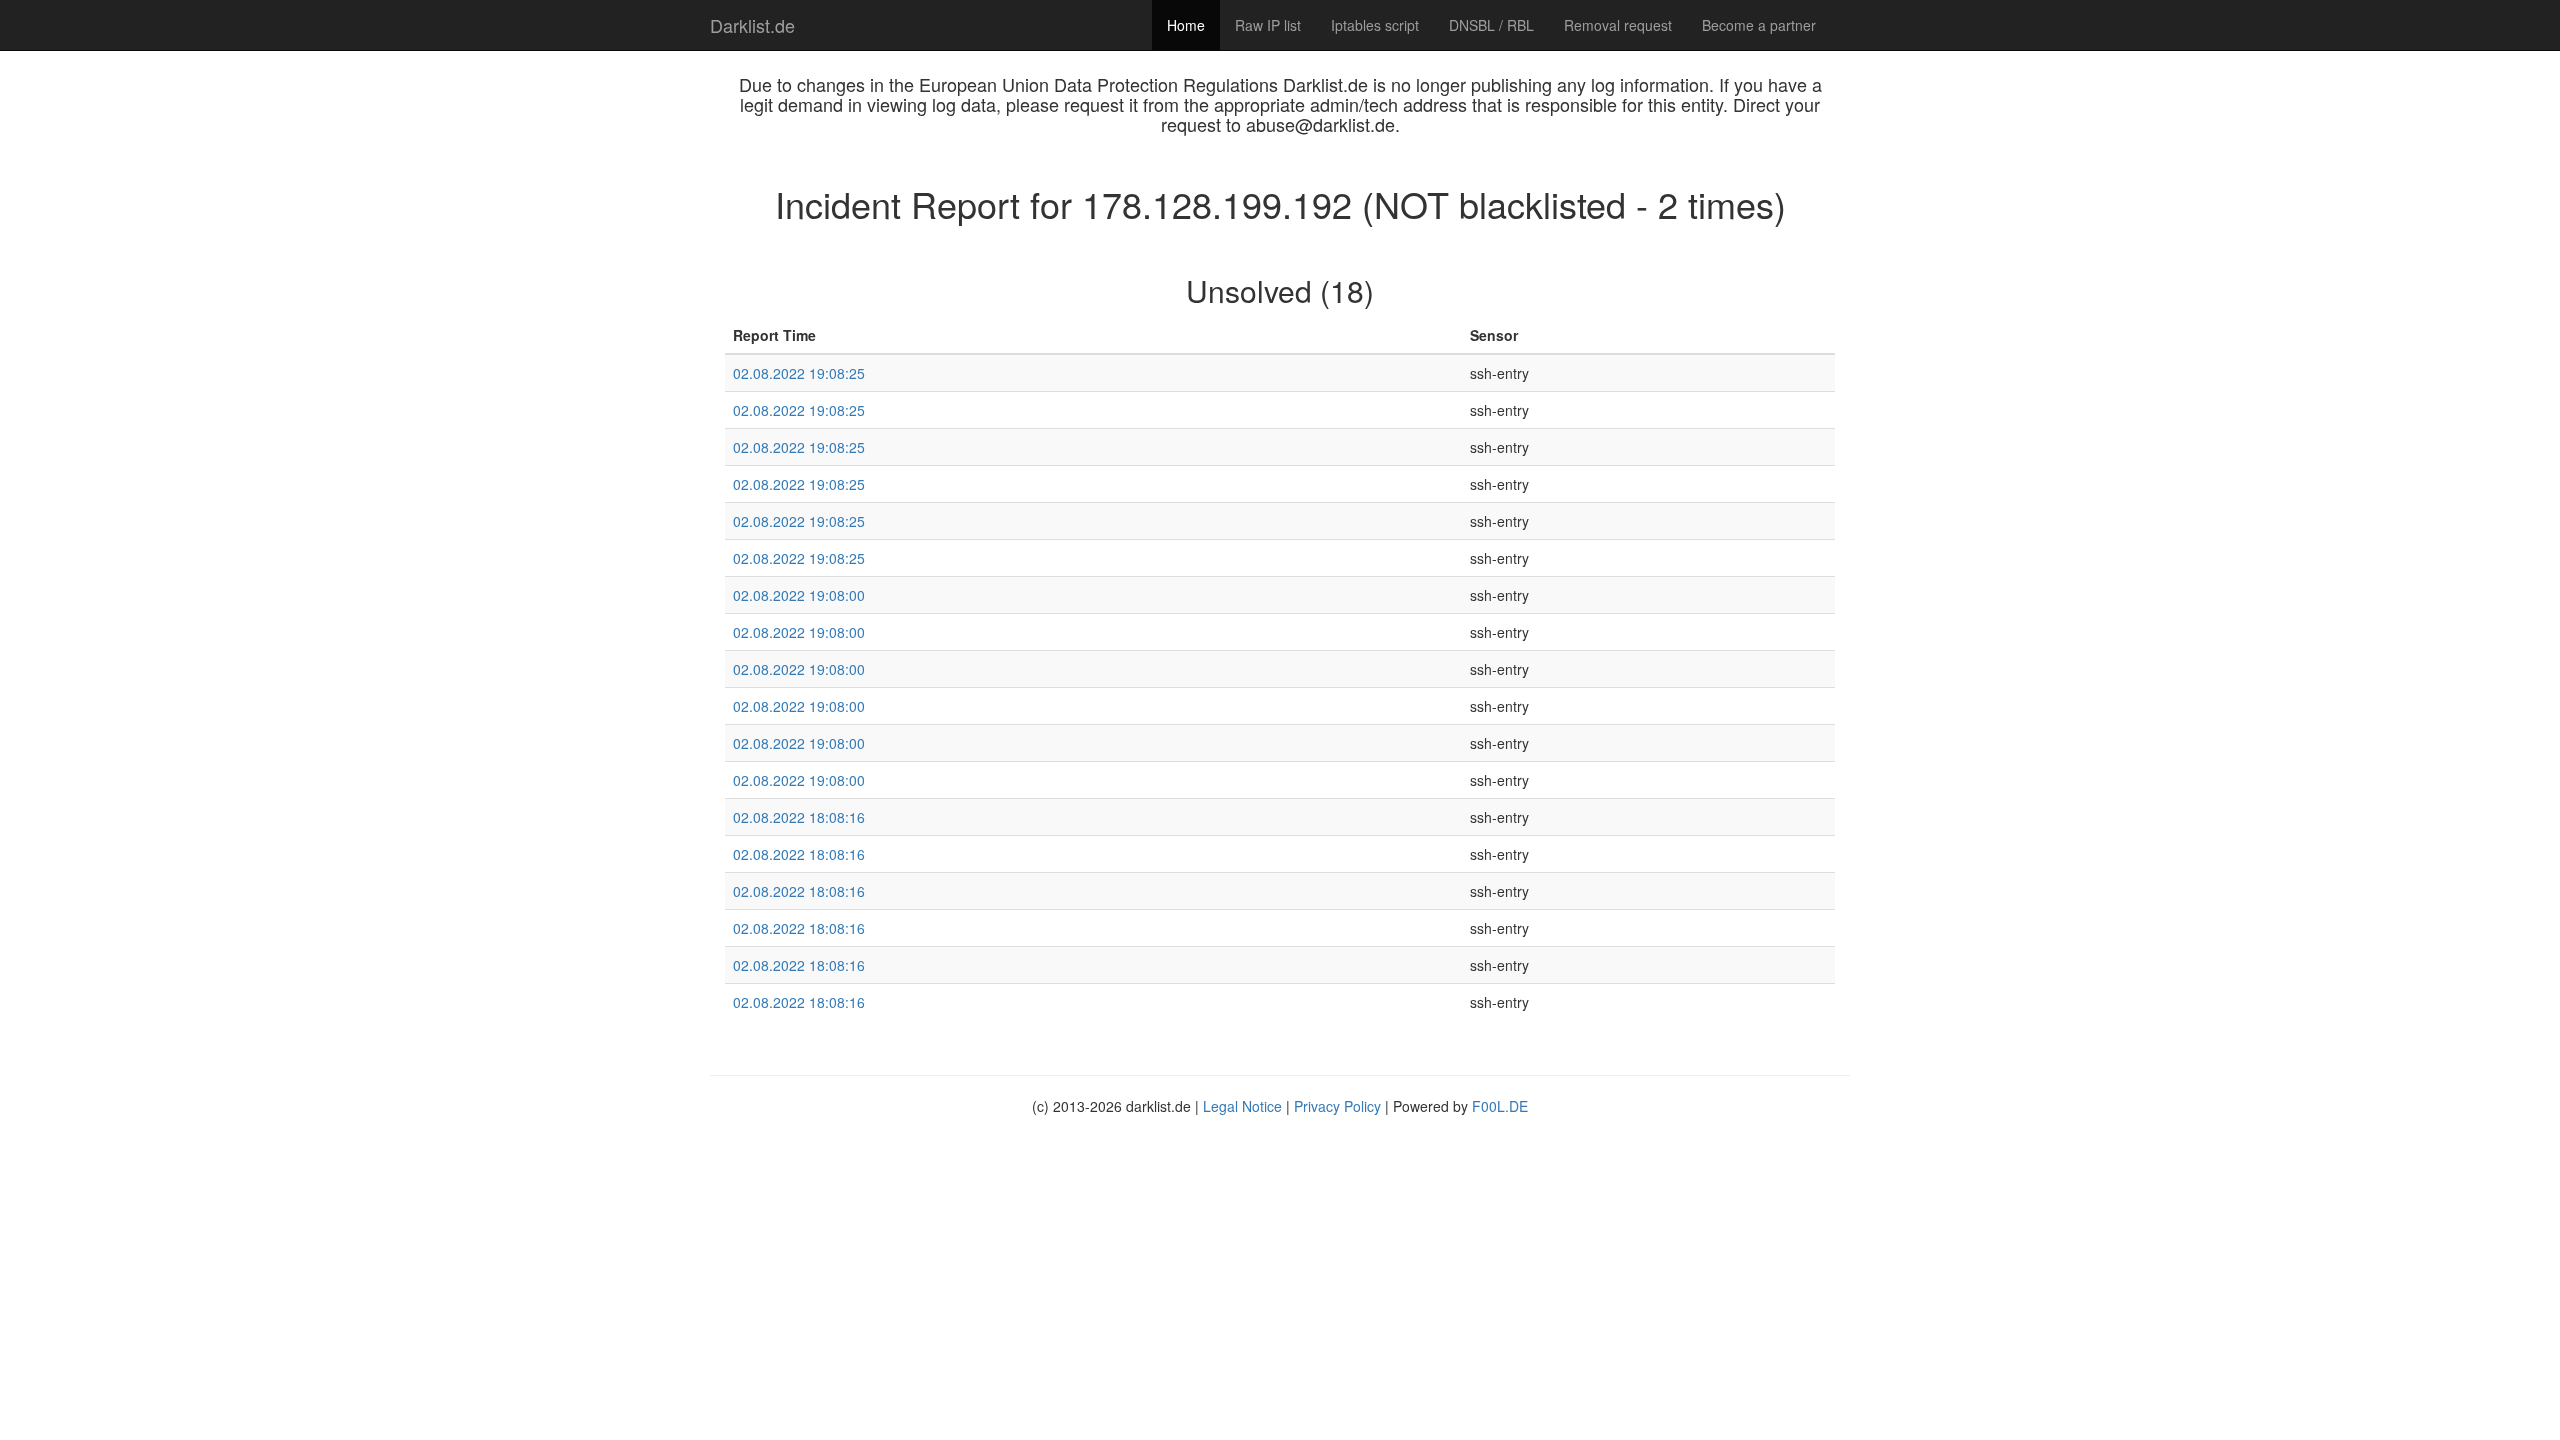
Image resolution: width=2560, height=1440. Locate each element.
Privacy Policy (1337, 1106)
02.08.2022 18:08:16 (799, 817)
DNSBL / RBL (1491, 25)
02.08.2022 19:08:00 (799, 595)
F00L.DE (1500, 1106)
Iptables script (1375, 25)
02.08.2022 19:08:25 (799, 373)
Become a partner (1759, 25)
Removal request (1618, 25)
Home (1186, 25)
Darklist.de (752, 25)
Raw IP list (1268, 25)
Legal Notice (1242, 1106)
